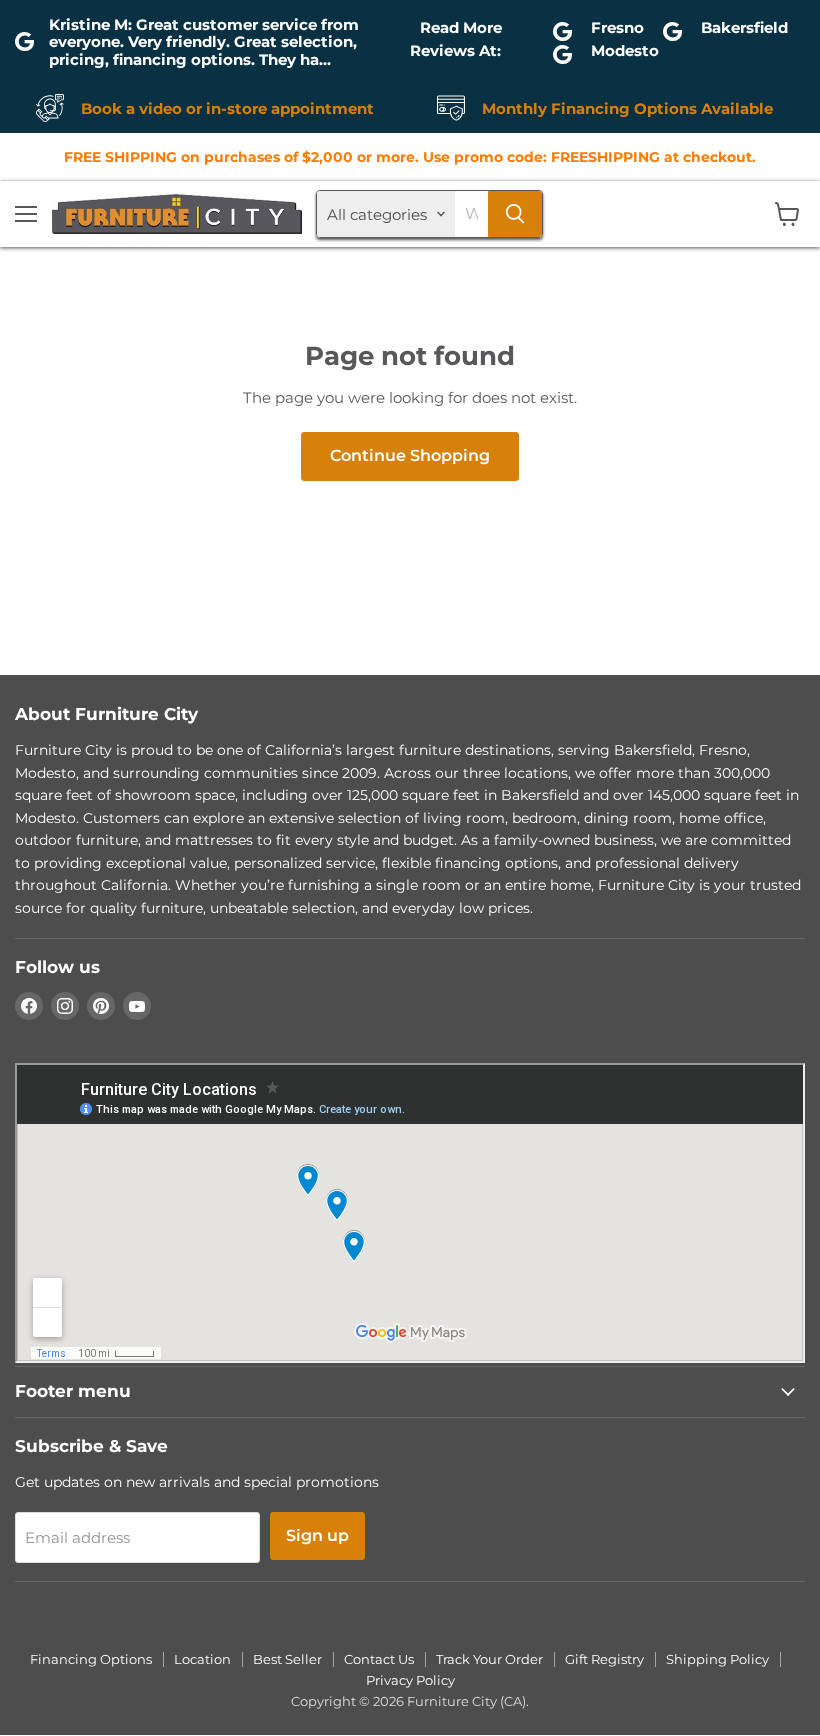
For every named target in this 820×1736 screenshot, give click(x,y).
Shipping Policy (717, 1659)
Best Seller (287, 1659)
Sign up (317, 1535)
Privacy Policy (410, 1680)
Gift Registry (604, 1659)
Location (202, 1659)
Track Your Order (489, 1659)
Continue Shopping (410, 455)
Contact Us (379, 1659)
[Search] (515, 214)
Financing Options (91, 1659)
